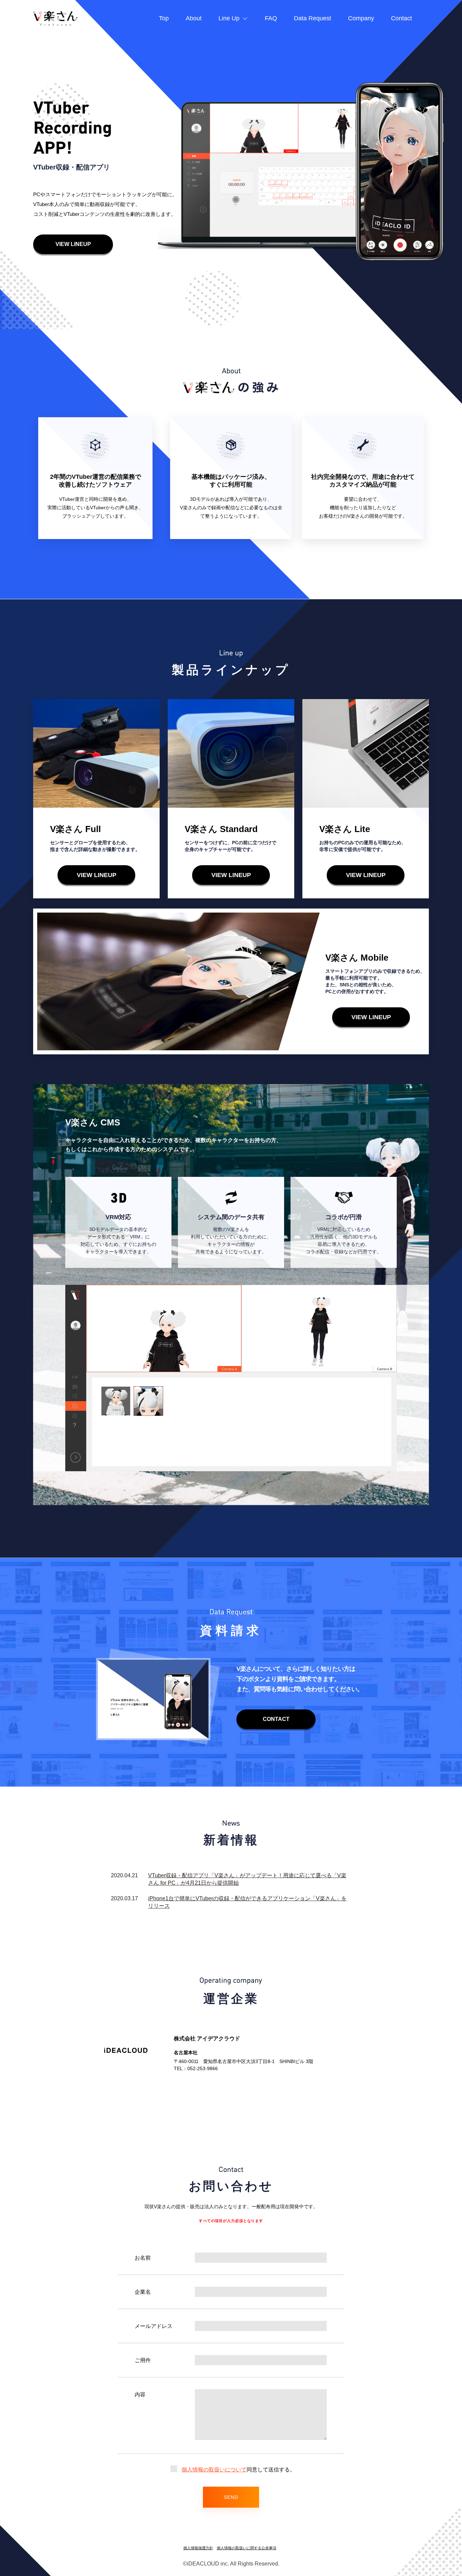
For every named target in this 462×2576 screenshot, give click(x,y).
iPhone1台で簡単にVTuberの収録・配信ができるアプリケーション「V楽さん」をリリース (247, 1902)
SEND (231, 2497)
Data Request (313, 18)
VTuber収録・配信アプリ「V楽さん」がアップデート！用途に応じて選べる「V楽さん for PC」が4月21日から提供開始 (247, 1879)
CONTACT (276, 1719)
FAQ (271, 18)
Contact (401, 18)
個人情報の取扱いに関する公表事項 (247, 2548)
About (194, 18)
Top (164, 18)
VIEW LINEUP (73, 244)
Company (361, 18)
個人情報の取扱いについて (214, 2470)
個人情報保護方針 (198, 2548)
